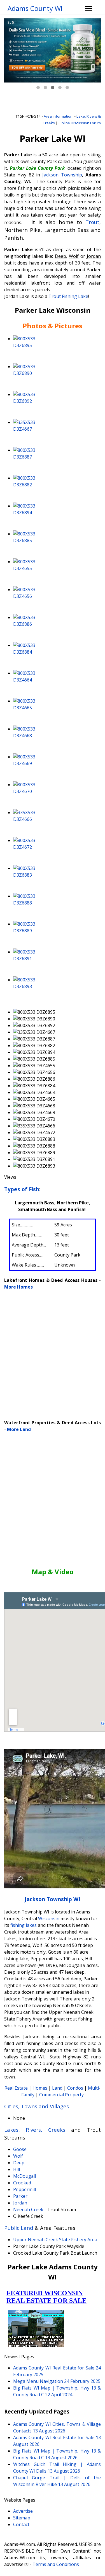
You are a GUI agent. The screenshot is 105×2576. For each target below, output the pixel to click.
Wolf (18, 2156)
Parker (20, 2196)
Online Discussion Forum (80, 123)
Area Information (58, 116)
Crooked (22, 2183)
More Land (19, 1429)
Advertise (23, 2511)
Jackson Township (62, 175)
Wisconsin (49, 1918)
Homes (40, 2088)
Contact (21, 2524)
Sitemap (22, 2518)
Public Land (19, 2228)
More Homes (18, 1287)
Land (57, 2088)
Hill (17, 2169)
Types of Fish (22, 1189)
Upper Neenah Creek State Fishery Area (55, 2240)
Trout (92, 222)
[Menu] (88, 8)
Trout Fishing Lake (68, 296)
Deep (19, 2163)
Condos (75, 2088)
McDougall (25, 2176)
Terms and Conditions (56, 2564)
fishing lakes (24, 1925)
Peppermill (25, 2189)
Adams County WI (35, 8)
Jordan (20, 2203)
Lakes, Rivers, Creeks (35, 2130)
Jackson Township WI (53, 1899)
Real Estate (16, 2088)
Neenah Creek (28, 2209)
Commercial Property (61, 2095)
